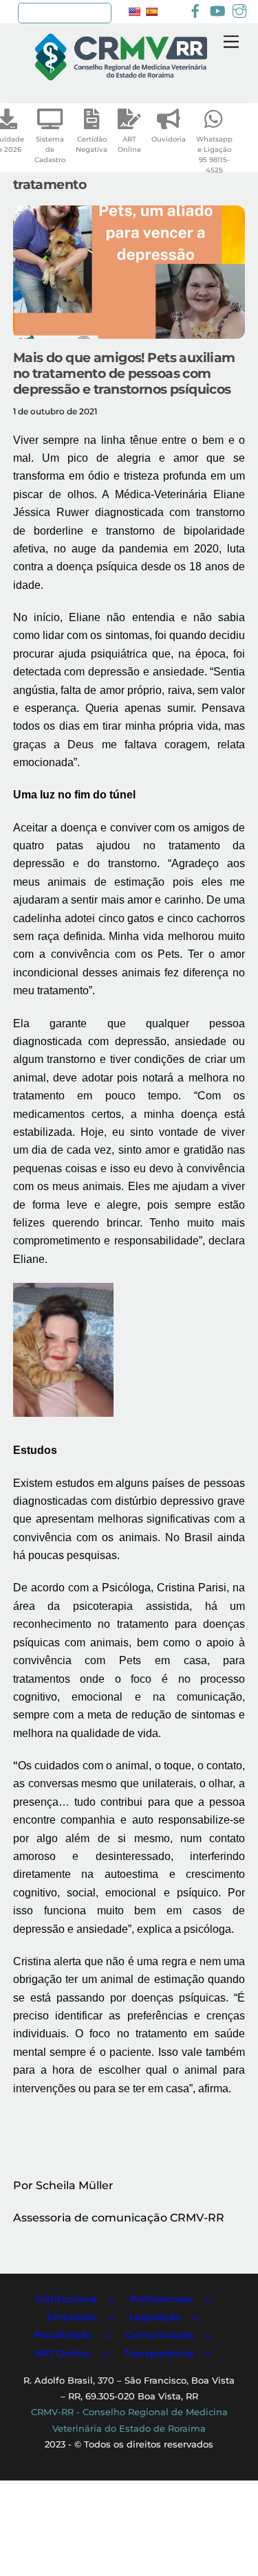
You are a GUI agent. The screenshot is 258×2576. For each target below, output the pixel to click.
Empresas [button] (71, 2317)
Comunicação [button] (160, 2335)
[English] (134, 12)
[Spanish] (151, 12)
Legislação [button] (155, 2317)
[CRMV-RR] (121, 75)
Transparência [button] (159, 2353)
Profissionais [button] (161, 2299)
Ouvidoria (169, 139)
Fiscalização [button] (63, 2335)
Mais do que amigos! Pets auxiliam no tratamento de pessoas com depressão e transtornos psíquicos (124, 373)
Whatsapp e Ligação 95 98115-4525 (214, 155)
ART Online (129, 144)
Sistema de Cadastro (50, 149)
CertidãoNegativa (92, 144)
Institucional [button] (66, 2299)
